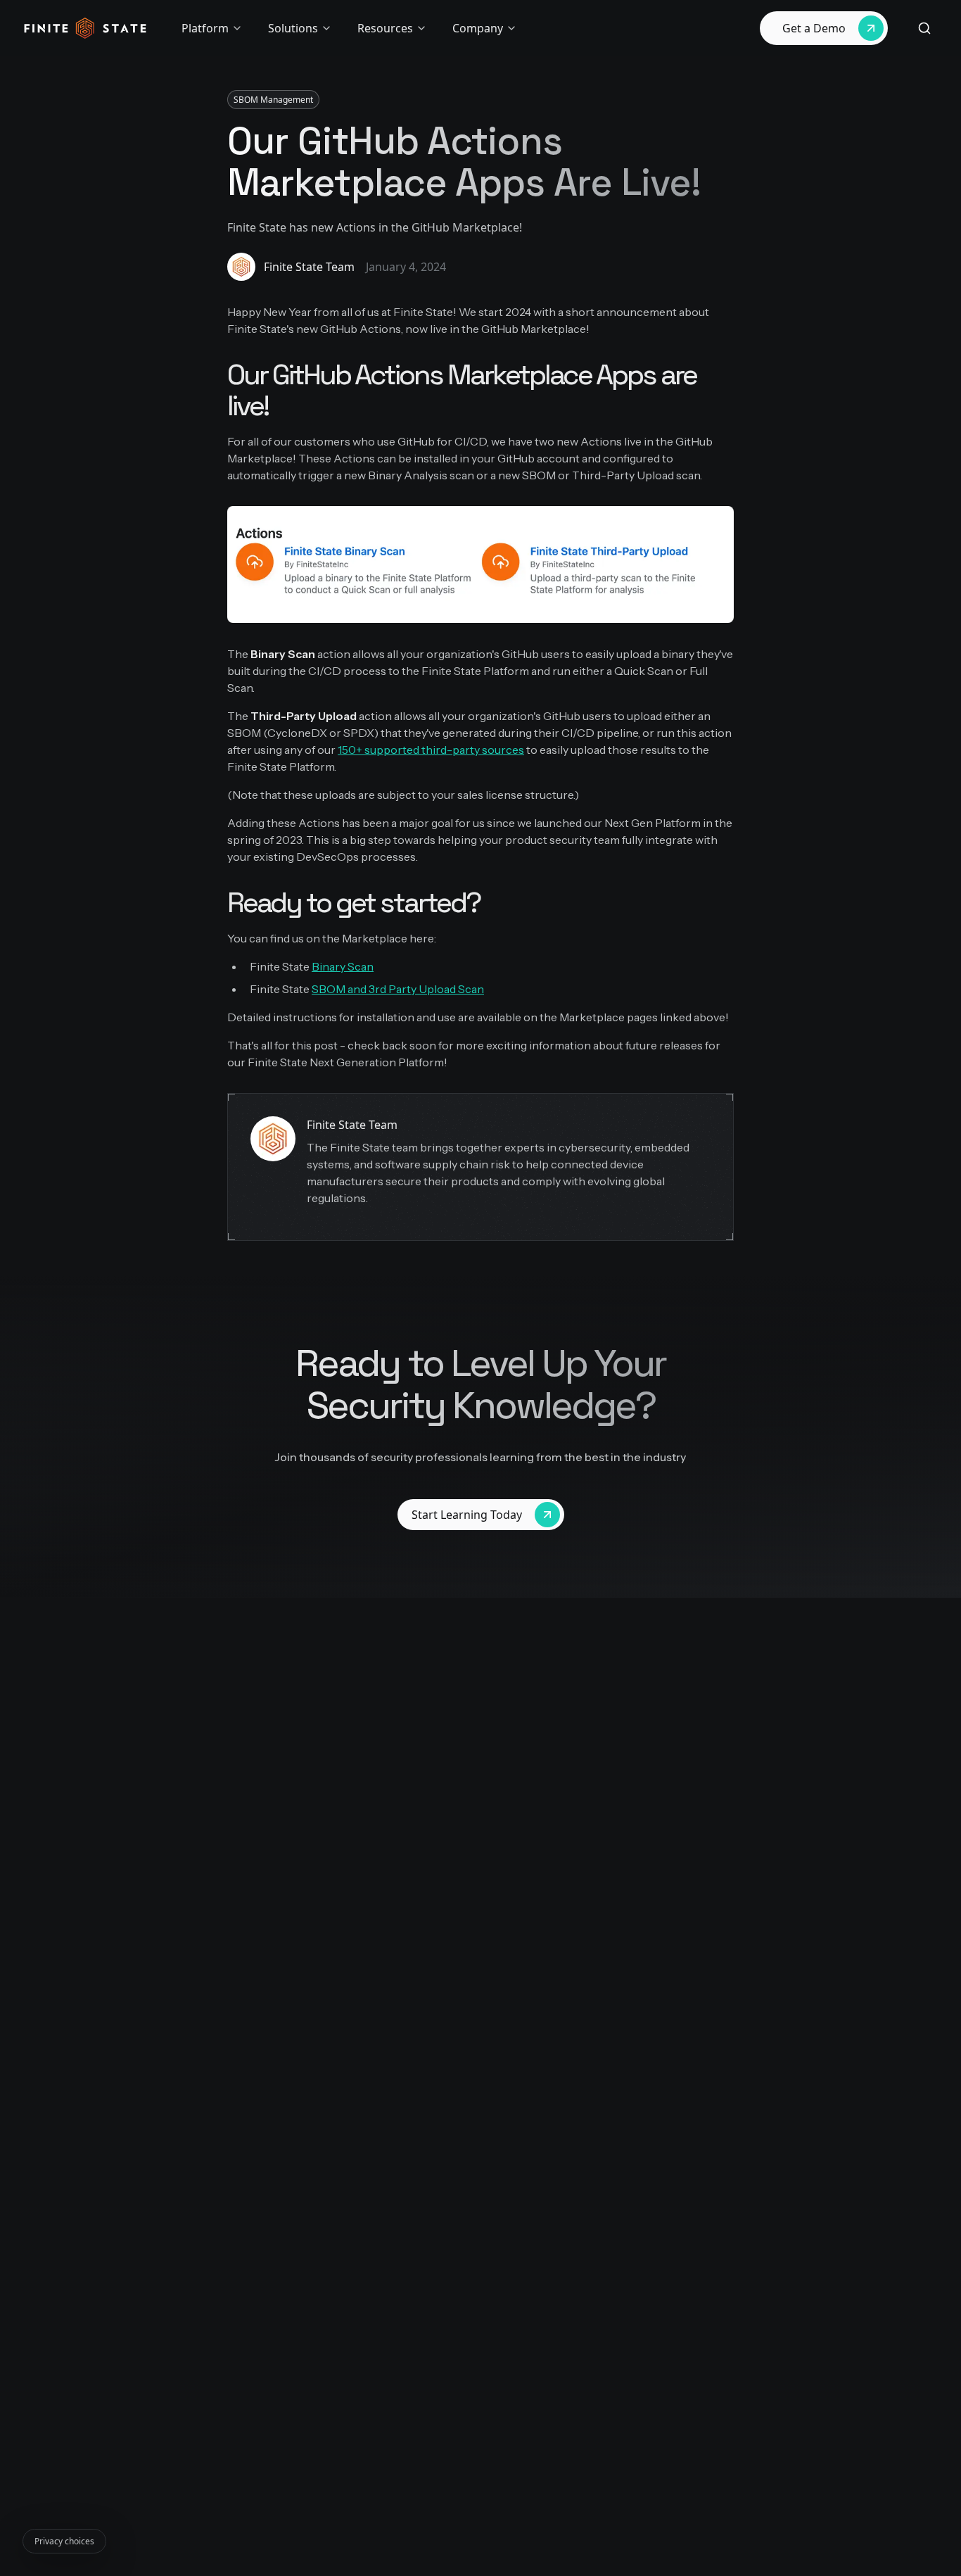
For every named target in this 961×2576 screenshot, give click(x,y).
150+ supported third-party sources (431, 750)
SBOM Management (273, 100)
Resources (385, 28)
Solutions (293, 28)
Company (478, 28)
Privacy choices (64, 2541)
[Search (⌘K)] (924, 28)
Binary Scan (343, 966)
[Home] (85, 28)
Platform (205, 28)
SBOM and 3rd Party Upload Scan (398, 989)
